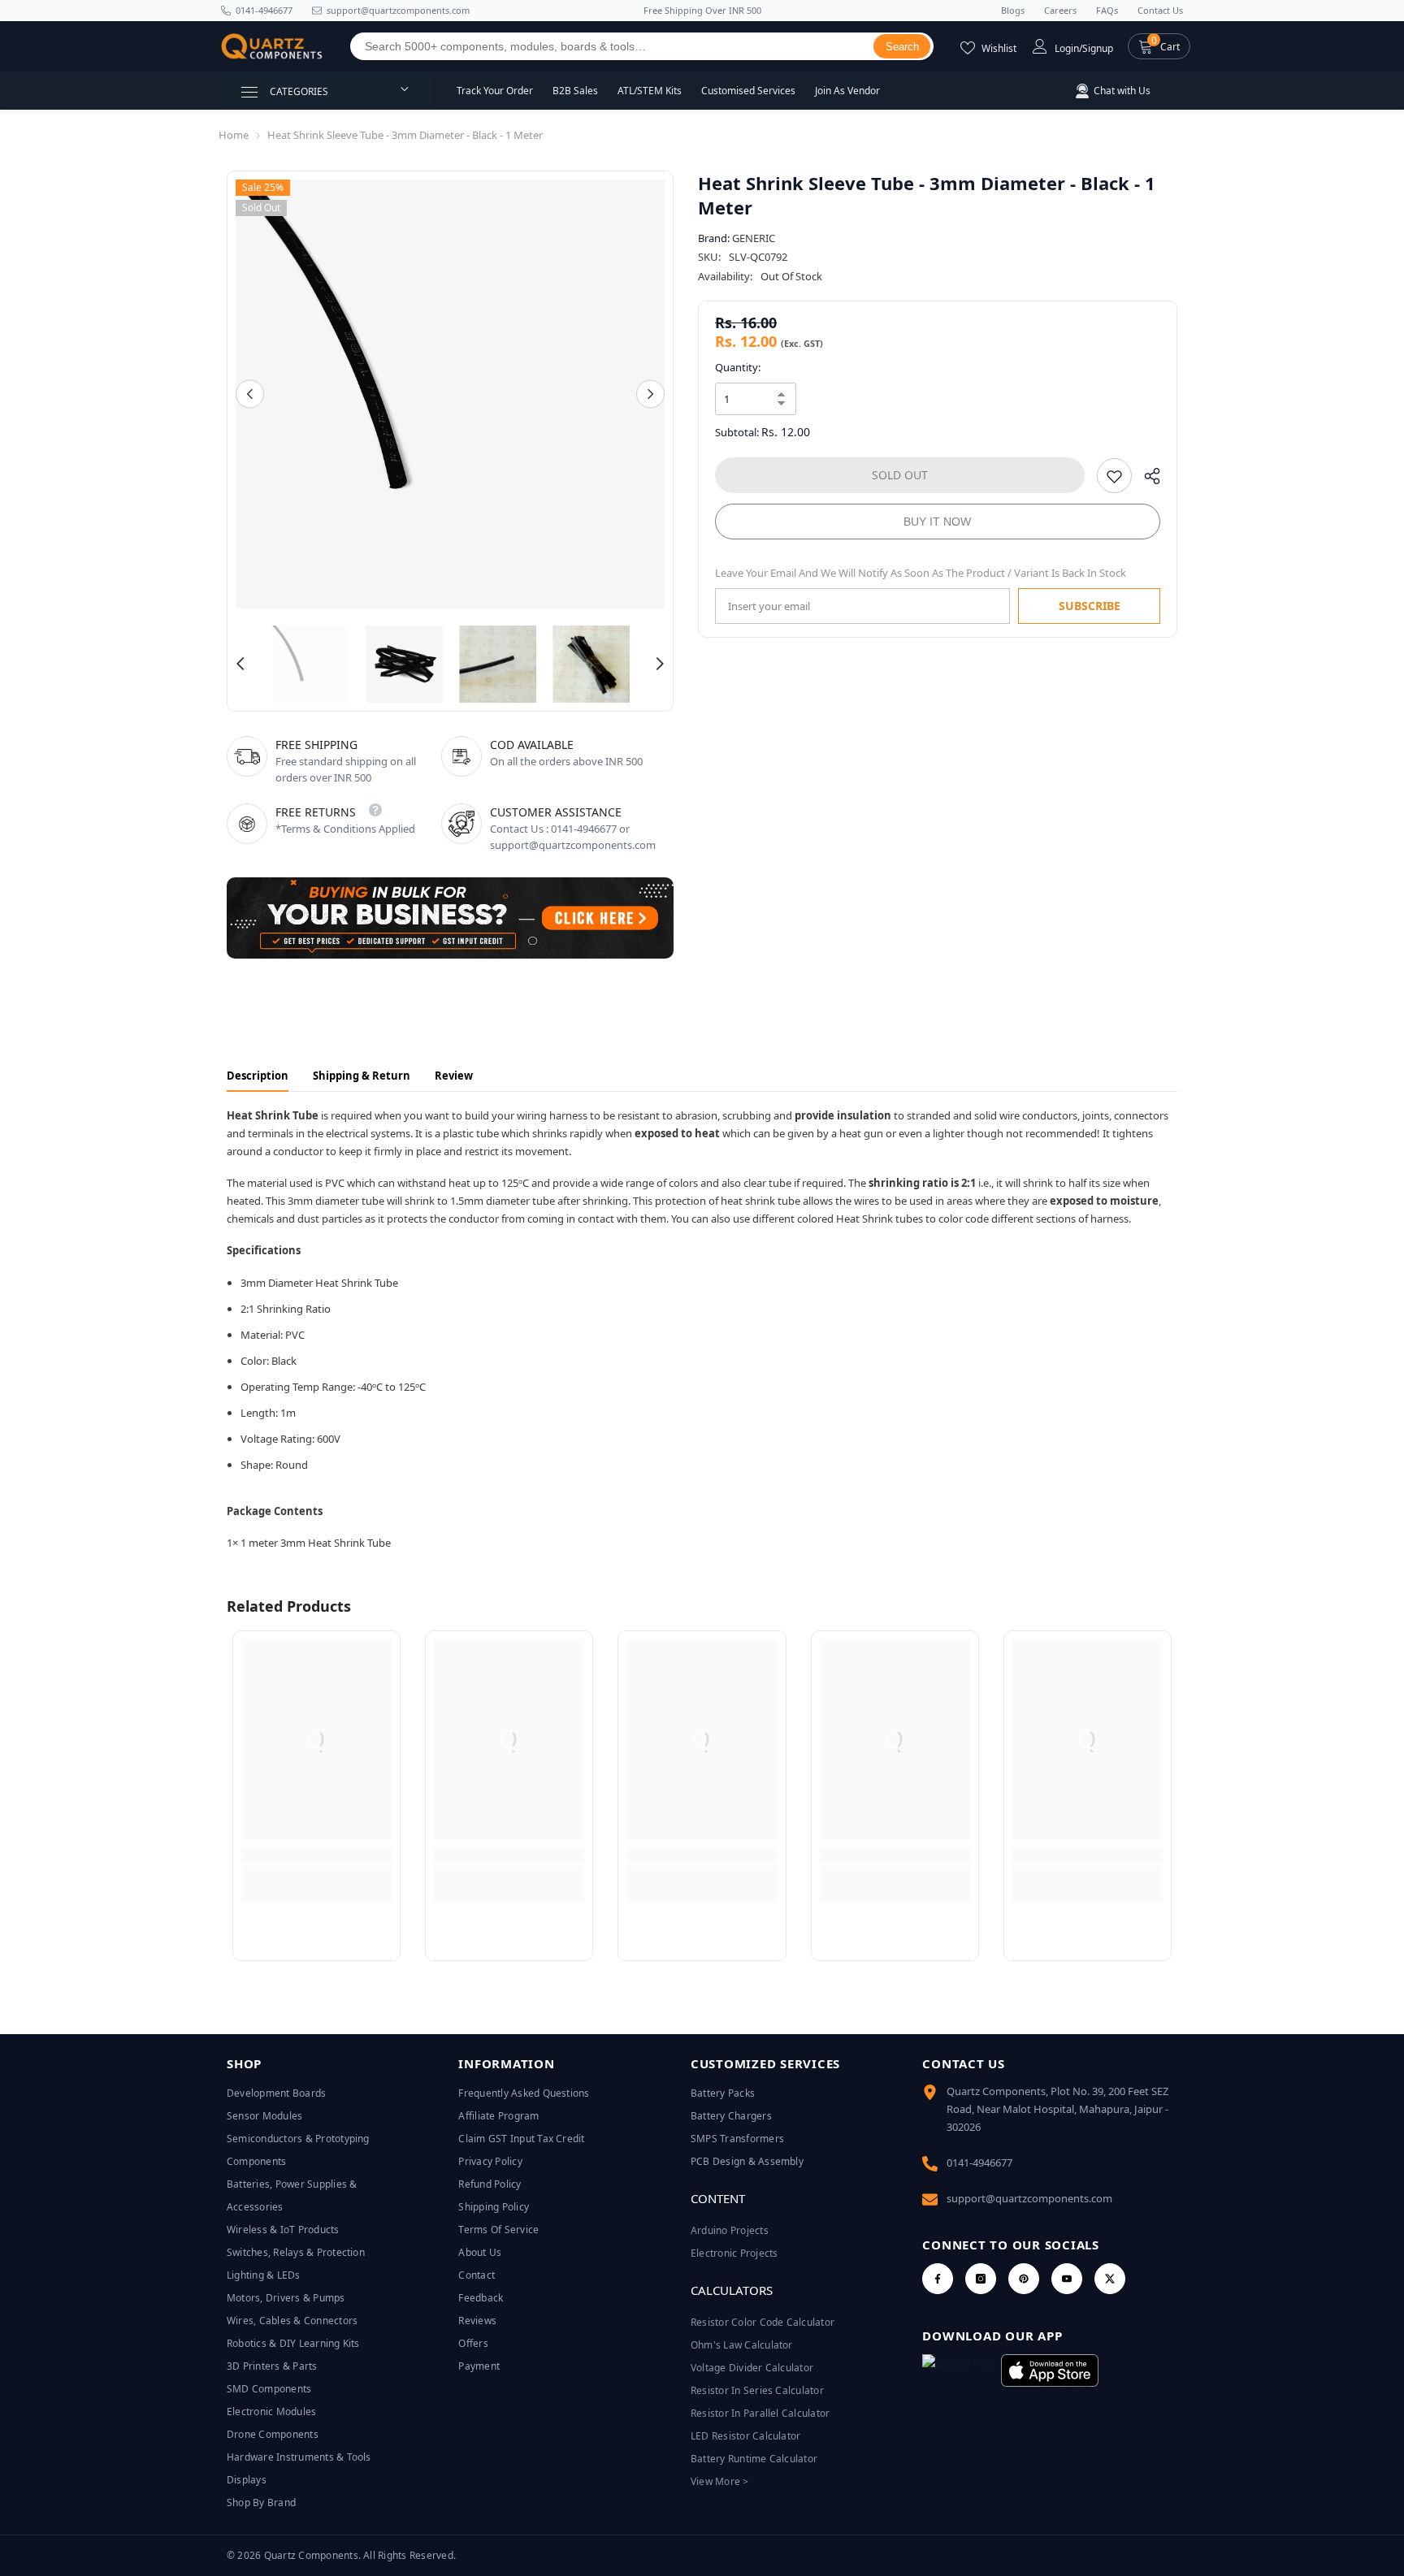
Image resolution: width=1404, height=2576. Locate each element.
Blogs (1013, 10)
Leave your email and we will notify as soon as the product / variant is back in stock (921, 573)
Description (258, 1076)
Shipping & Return (362, 1076)
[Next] (650, 394)
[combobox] (612, 46)
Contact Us (1160, 10)
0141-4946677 (264, 10)
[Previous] (250, 394)
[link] (316, 1855)
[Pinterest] (1024, 2279)
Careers (1060, 10)
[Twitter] (1110, 2279)
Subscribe (1090, 606)
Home (234, 135)
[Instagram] (981, 2279)
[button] (1159, 46)
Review (454, 1076)
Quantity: (738, 367)
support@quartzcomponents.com (1029, 2198)
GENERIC (754, 238)
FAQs (1107, 10)
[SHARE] (1146, 480)
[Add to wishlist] (1114, 476)
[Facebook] (938, 2279)
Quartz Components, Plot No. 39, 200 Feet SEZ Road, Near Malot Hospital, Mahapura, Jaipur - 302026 (1057, 2109)
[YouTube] (1067, 2279)
